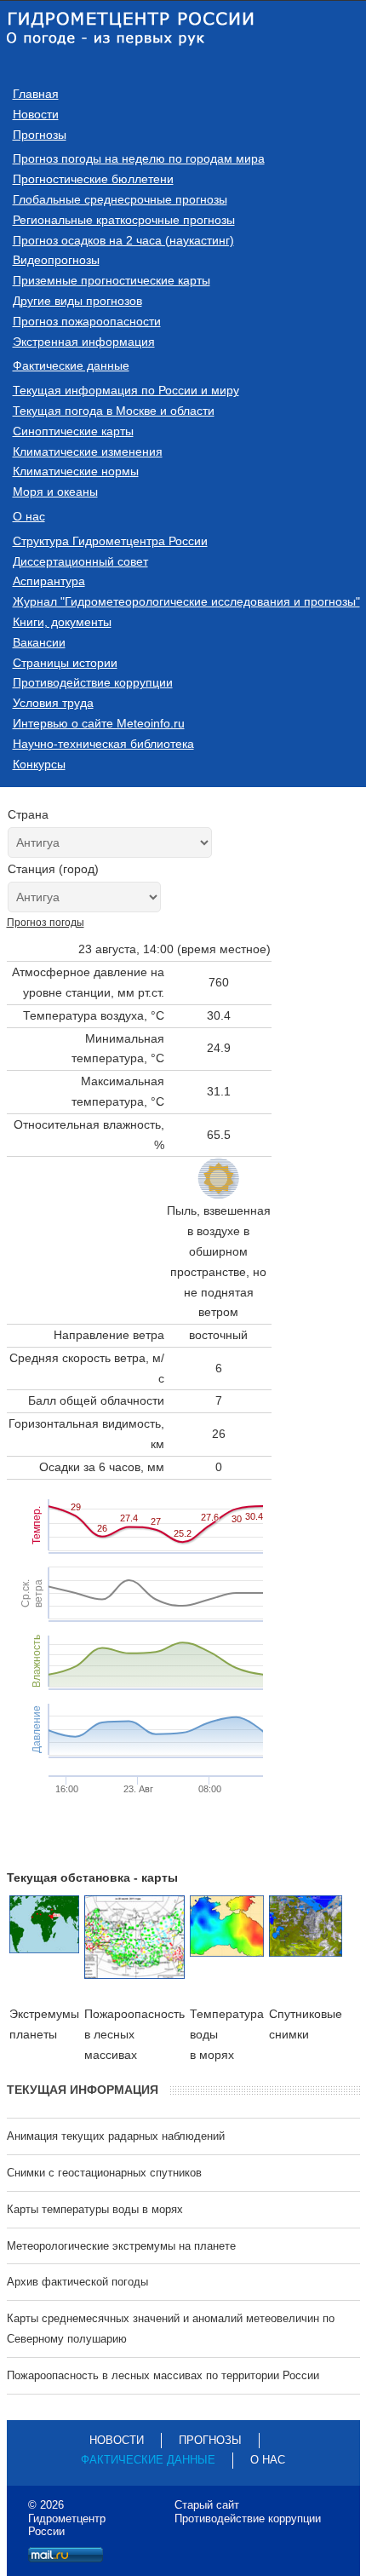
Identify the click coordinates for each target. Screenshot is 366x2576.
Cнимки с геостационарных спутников (104, 2173)
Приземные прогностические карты (112, 280)
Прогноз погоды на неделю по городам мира (139, 158)
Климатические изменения (88, 451)
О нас (29, 516)
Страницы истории (65, 663)
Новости (36, 114)
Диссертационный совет (80, 561)
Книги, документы (62, 622)
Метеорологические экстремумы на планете (121, 2246)
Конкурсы (39, 764)
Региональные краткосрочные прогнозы (124, 220)
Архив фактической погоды (77, 2282)
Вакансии (39, 642)
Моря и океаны (55, 492)
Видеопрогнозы (56, 260)
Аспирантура (49, 581)
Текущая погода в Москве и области (114, 411)
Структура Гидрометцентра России (110, 541)
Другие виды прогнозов (77, 301)
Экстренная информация (84, 342)
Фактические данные (71, 365)
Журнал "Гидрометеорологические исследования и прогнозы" (186, 601)
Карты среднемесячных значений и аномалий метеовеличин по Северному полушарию (171, 2329)
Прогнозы (40, 135)
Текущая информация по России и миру (126, 390)
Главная (36, 94)
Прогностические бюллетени (93, 179)
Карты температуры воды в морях (95, 2209)
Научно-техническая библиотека (103, 744)
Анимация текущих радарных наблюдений (116, 2136)
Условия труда (53, 703)
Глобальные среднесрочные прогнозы (120, 199)
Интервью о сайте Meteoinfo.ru (99, 723)
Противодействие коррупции (93, 682)
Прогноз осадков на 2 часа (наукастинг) (123, 240)
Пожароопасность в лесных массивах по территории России (163, 2375)
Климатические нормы (76, 471)
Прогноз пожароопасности (87, 321)
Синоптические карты (73, 431)
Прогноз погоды (46, 923)
